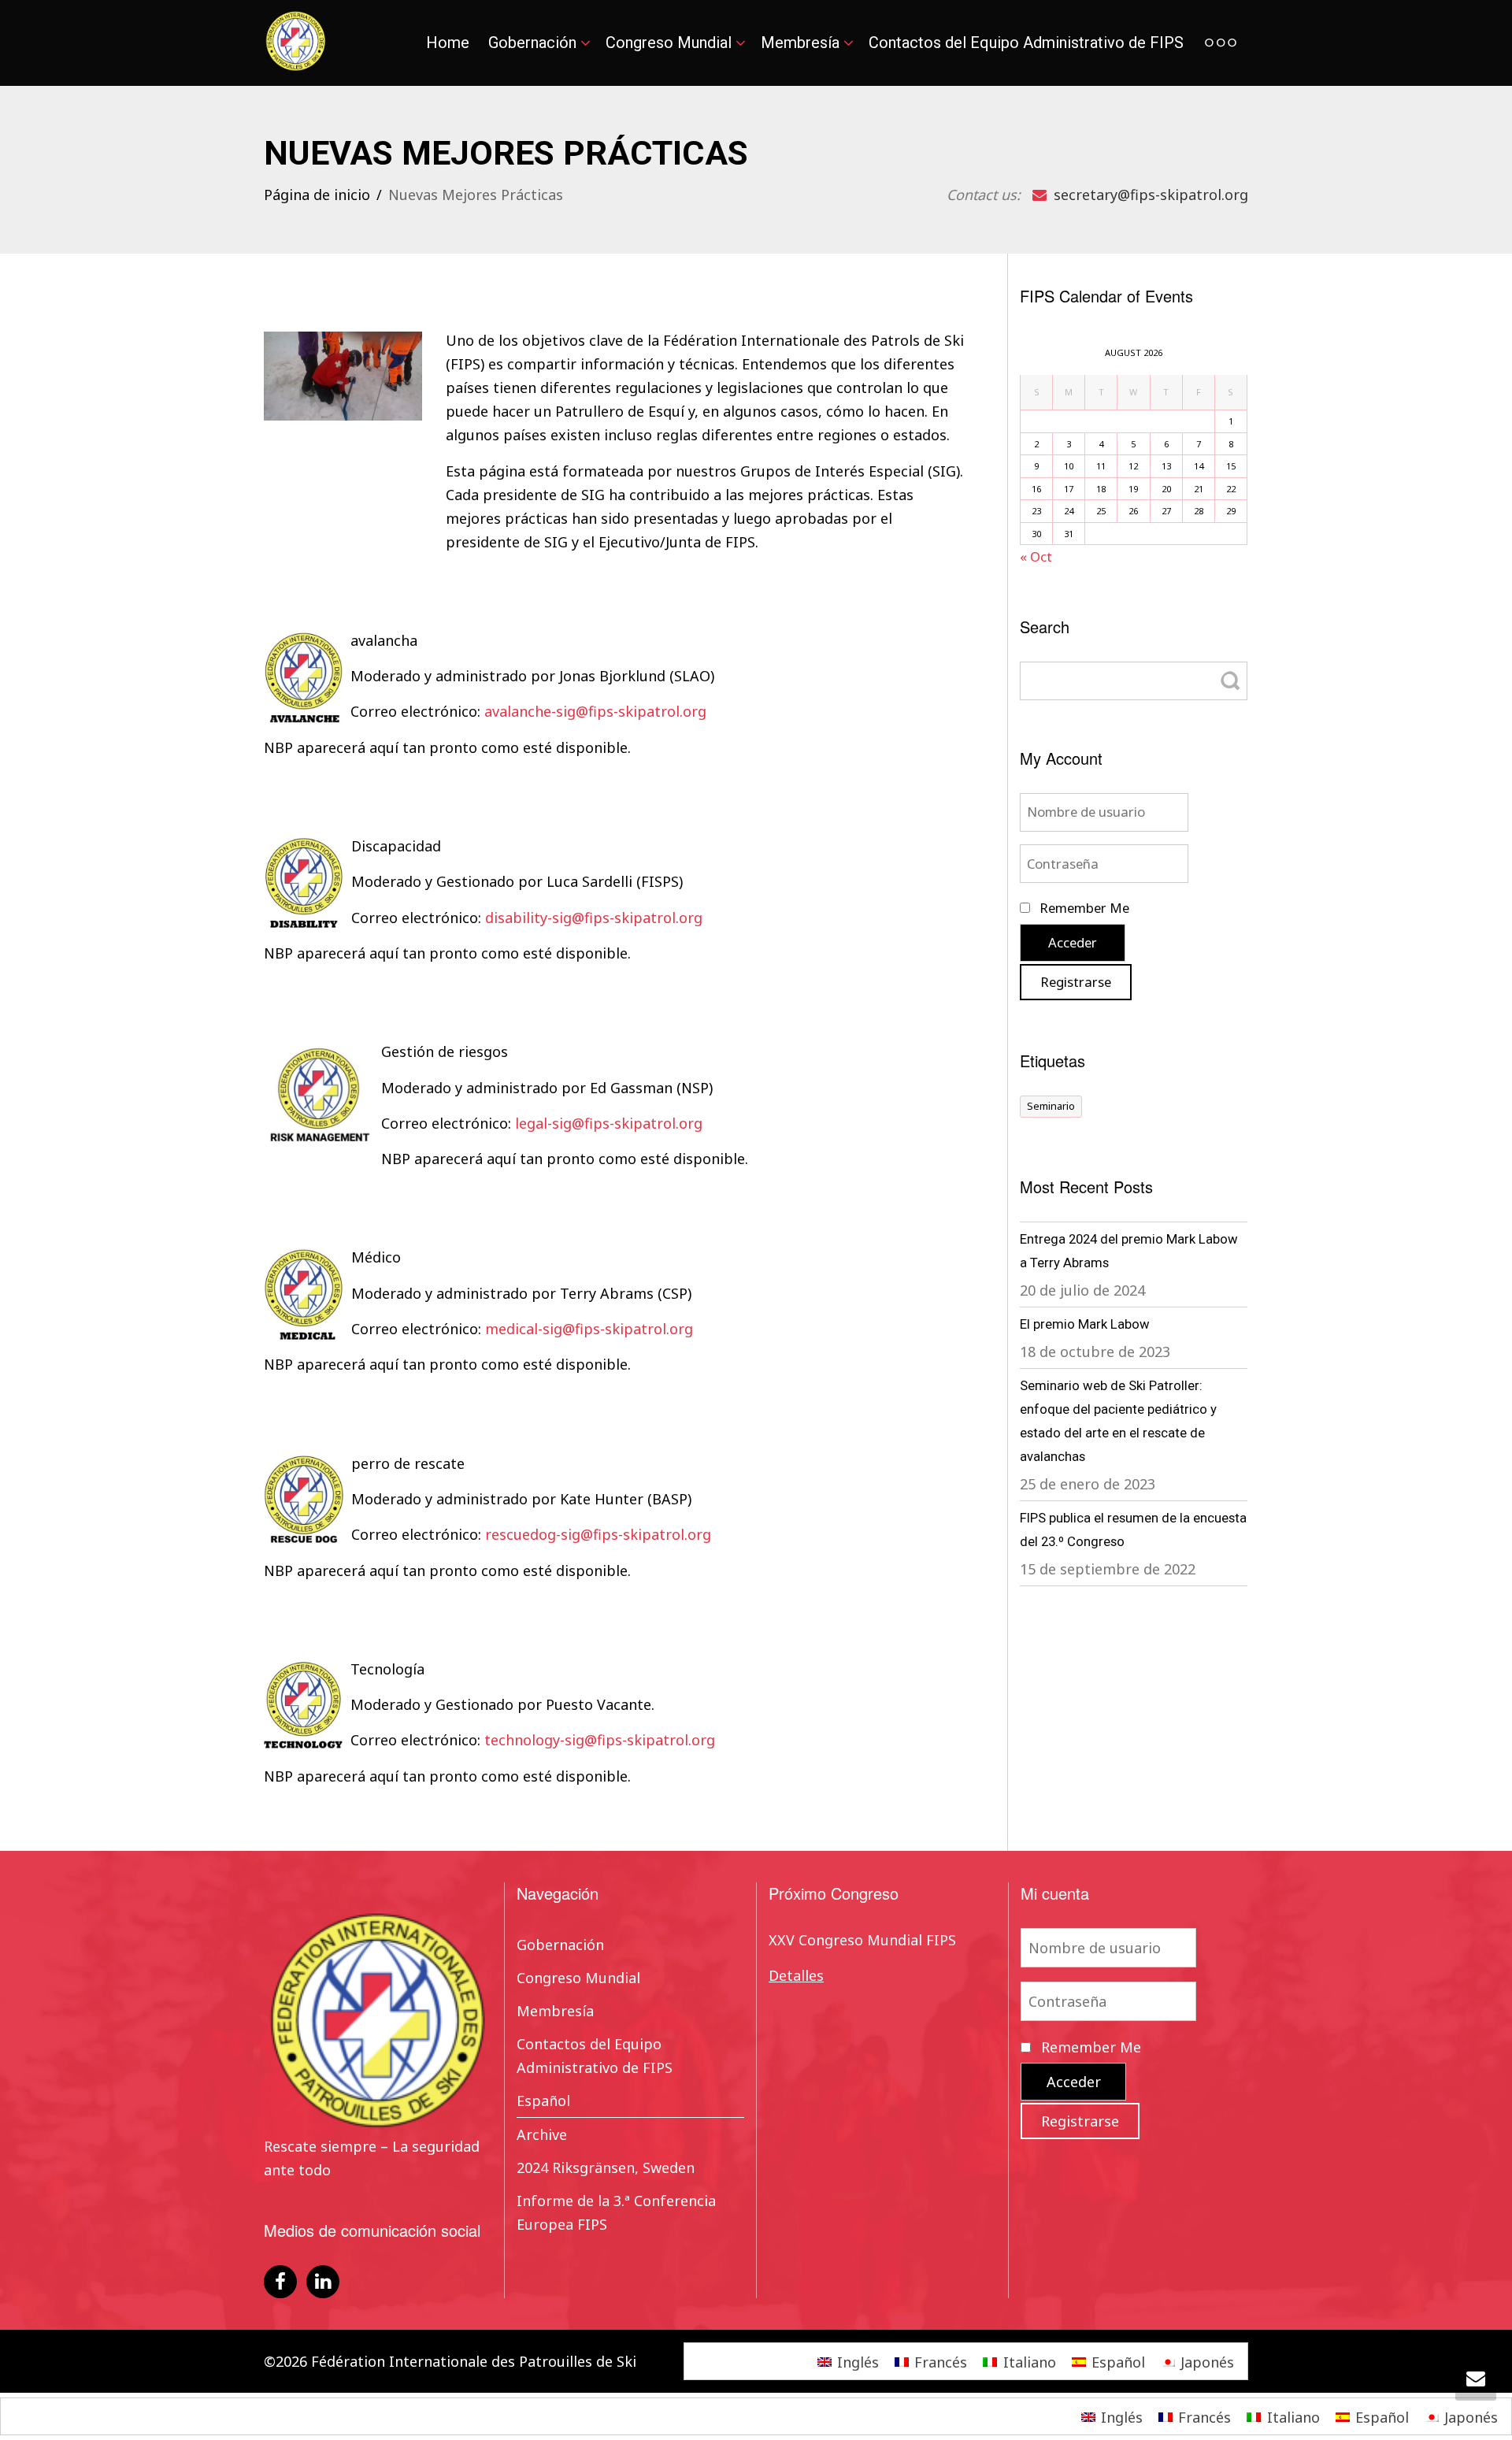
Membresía (802, 43)
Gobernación (534, 43)
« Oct (1036, 556)
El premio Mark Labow (1085, 1324)
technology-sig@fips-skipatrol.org (600, 1740)
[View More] (1221, 43)
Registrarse (1076, 982)
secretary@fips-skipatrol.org (1149, 195)
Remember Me (1083, 908)
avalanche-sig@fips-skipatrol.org (595, 711)
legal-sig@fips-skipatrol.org (609, 1123)
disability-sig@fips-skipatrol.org (594, 918)
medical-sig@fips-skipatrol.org (589, 1329)
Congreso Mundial (671, 43)
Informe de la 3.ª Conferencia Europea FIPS (616, 2212)
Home (448, 43)
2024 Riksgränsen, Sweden (606, 2167)
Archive (542, 2134)
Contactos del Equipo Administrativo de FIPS (1026, 43)
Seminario (1051, 1106)
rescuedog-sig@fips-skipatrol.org (598, 1534)
